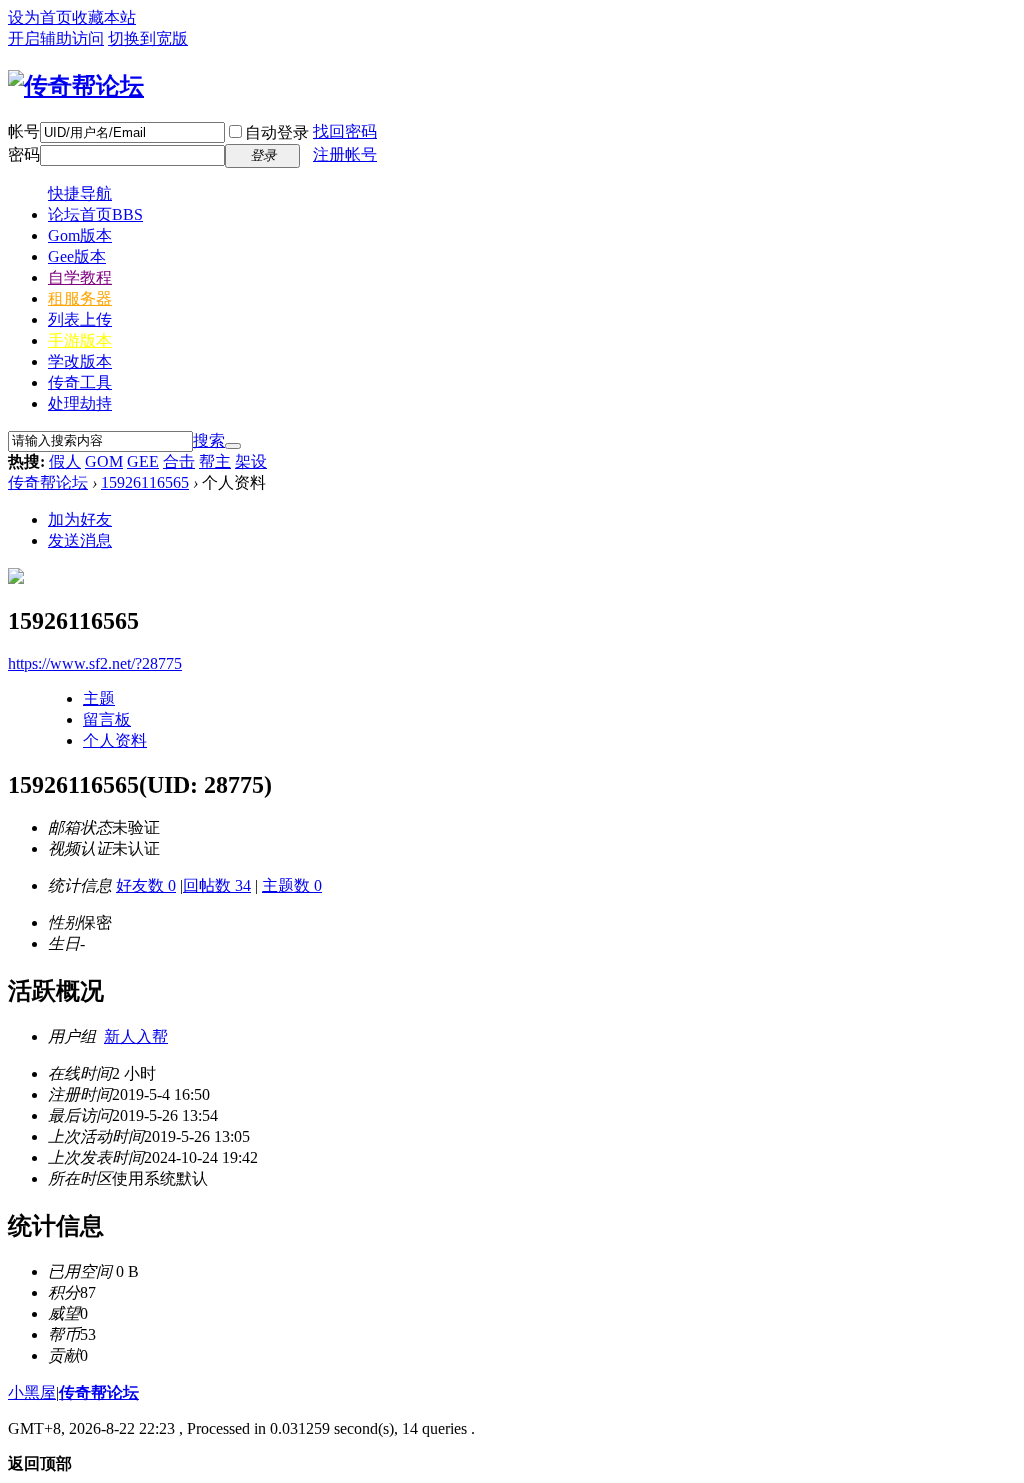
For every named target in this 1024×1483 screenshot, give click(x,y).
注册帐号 (345, 154)
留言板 (107, 719)
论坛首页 (95, 214)
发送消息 (80, 540)
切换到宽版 (148, 38)
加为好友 (80, 519)
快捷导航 (80, 193)
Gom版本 (80, 235)
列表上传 (80, 319)
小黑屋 (32, 1392)
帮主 (215, 461)
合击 (179, 461)
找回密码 (345, 131)
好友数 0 (146, 885)
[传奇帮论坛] (76, 86)
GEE (143, 461)
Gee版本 (77, 256)
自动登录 (277, 132)
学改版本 (80, 361)
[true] (233, 446)
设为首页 (40, 17)
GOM (104, 461)
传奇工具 (80, 382)
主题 (99, 698)
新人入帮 (136, 1036)
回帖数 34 (217, 885)
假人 (65, 461)
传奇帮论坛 (48, 482)
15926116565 (145, 482)
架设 (251, 461)
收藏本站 (104, 17)
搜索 (209, 440)
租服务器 (80, 298)
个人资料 (115, 740)
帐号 (24, 131)
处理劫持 (80, 403)
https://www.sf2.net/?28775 (95, 663)
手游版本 (80, 340)
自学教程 (80, 277)
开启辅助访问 (56, 38)
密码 (24, 154)
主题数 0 (292, 885)
